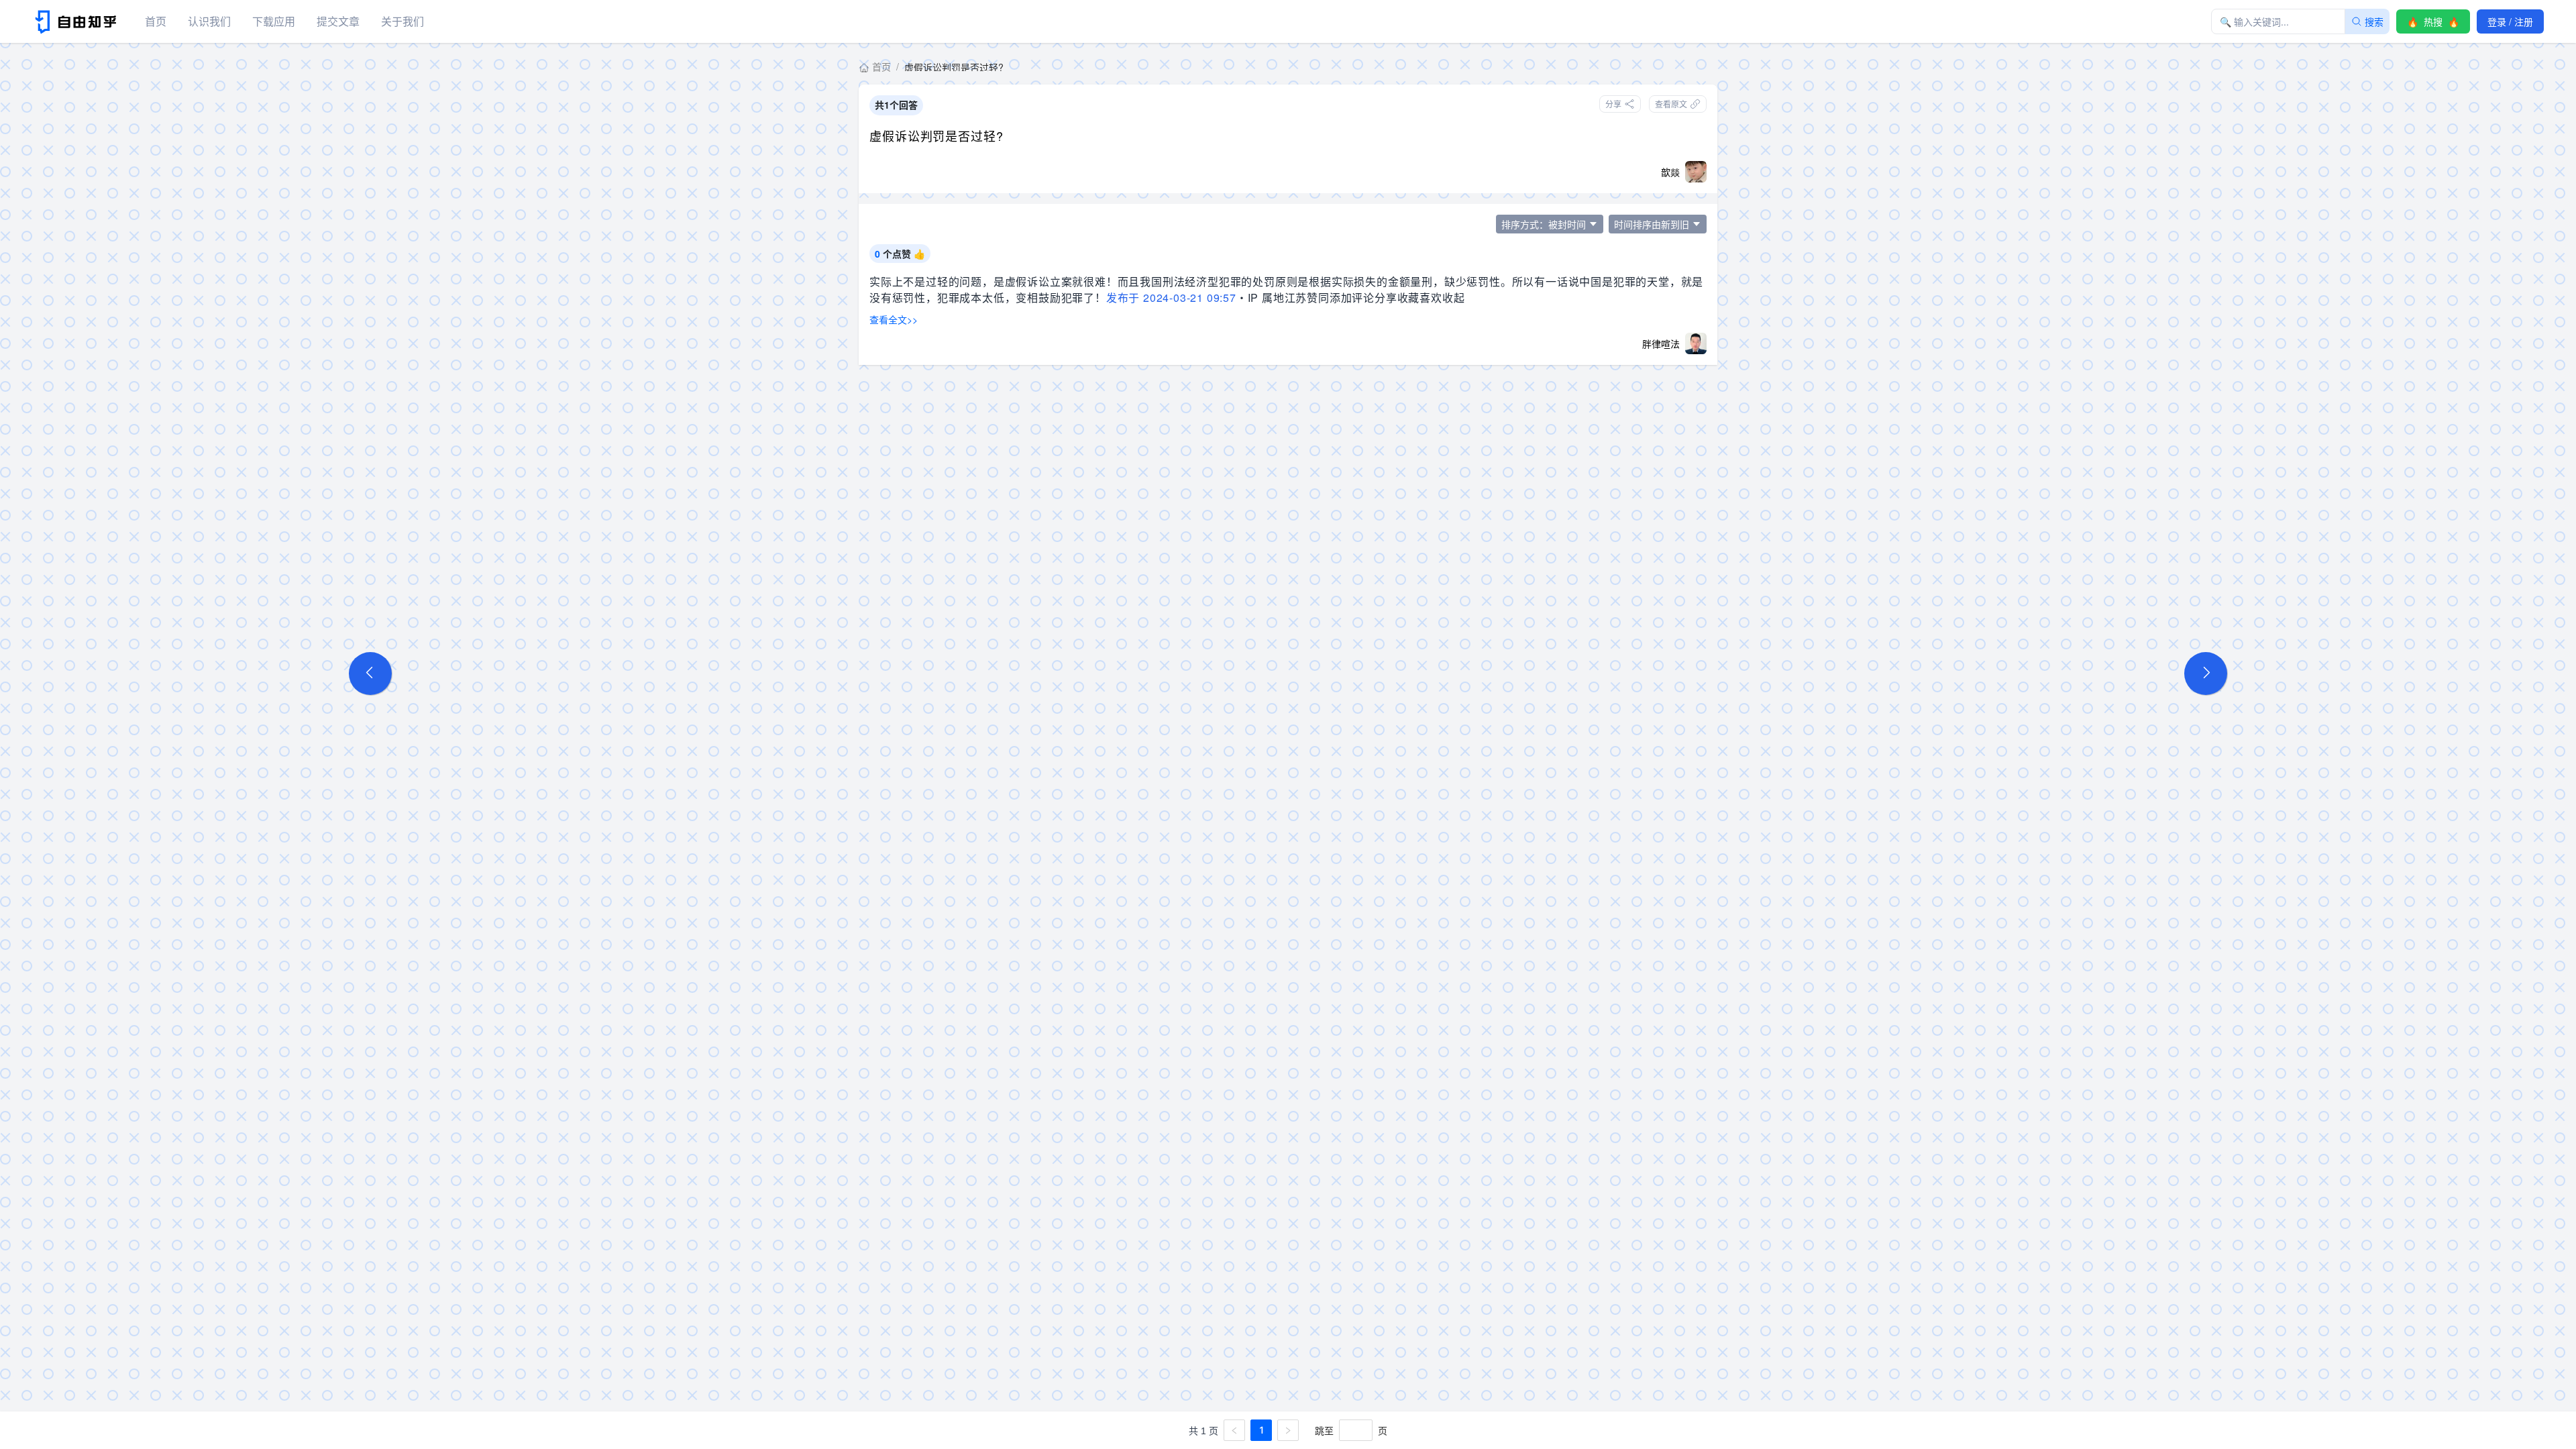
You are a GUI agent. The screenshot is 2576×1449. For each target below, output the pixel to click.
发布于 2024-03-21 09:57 (1171, 298)
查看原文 (1671, 104)
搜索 (2374, 21)
